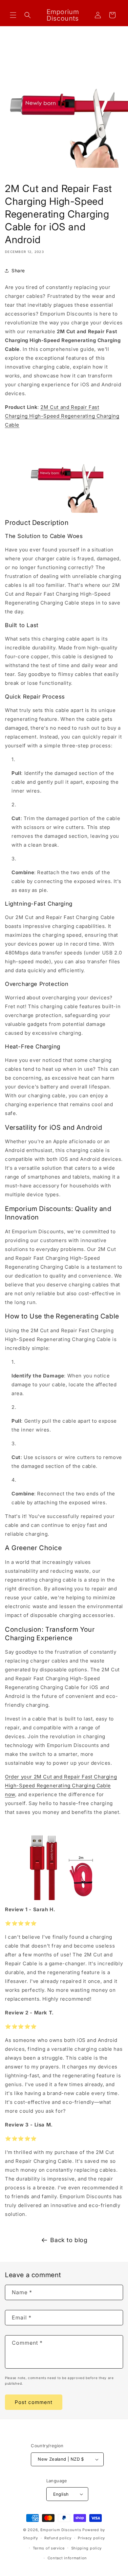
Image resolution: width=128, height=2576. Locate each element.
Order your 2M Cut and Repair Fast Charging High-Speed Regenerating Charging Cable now (61, 1786)
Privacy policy (91, 2538)
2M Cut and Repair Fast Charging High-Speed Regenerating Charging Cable (62, 416)
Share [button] (18, 270)
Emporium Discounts (61, 2530)
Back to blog (69, 2240)
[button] (13, 15)
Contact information (67, 2558)
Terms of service (49, 2548)
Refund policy (58, 2538)
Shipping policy (87, 2548)
